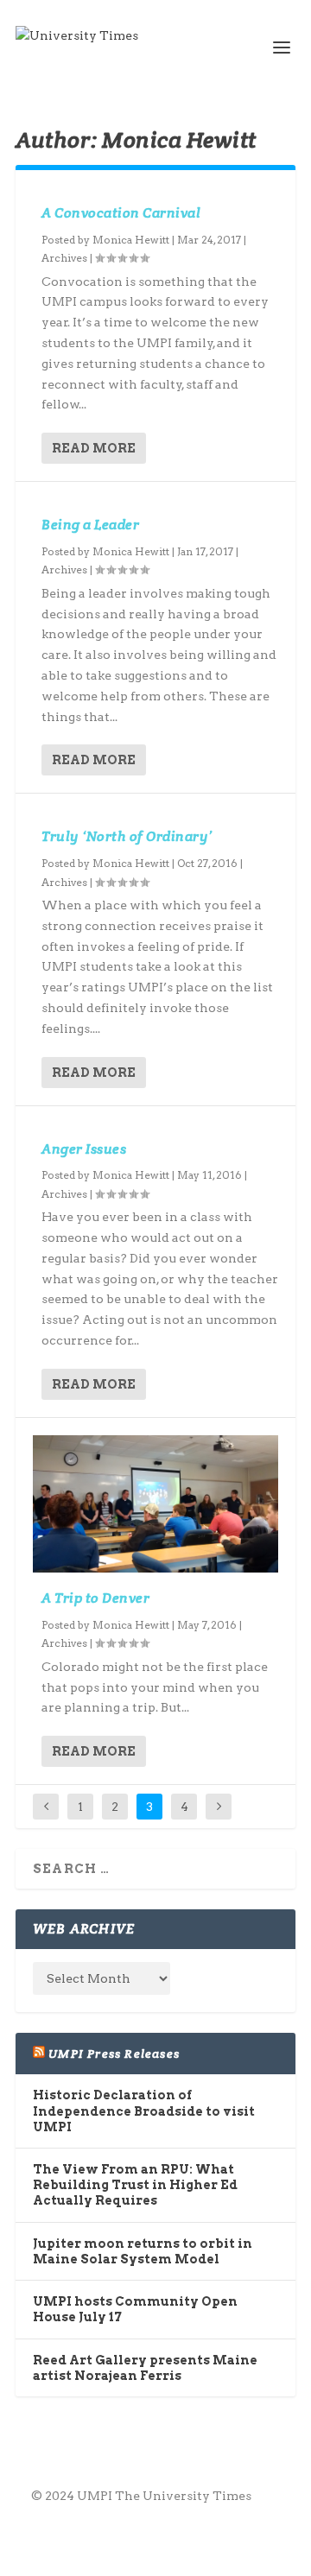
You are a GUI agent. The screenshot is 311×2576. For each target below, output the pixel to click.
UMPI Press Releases (114, 2054)
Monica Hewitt (131, 240)
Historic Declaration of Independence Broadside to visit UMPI (144, 2111)
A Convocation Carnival (121, 213)
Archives (64, 258)
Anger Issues (84, 1149)
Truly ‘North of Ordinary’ (127, 836)
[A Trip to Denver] (155, 1504)
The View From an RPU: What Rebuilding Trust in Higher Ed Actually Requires (135, 2185)
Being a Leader (90, 525)
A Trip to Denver (95, 1598)
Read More (94, 448)
